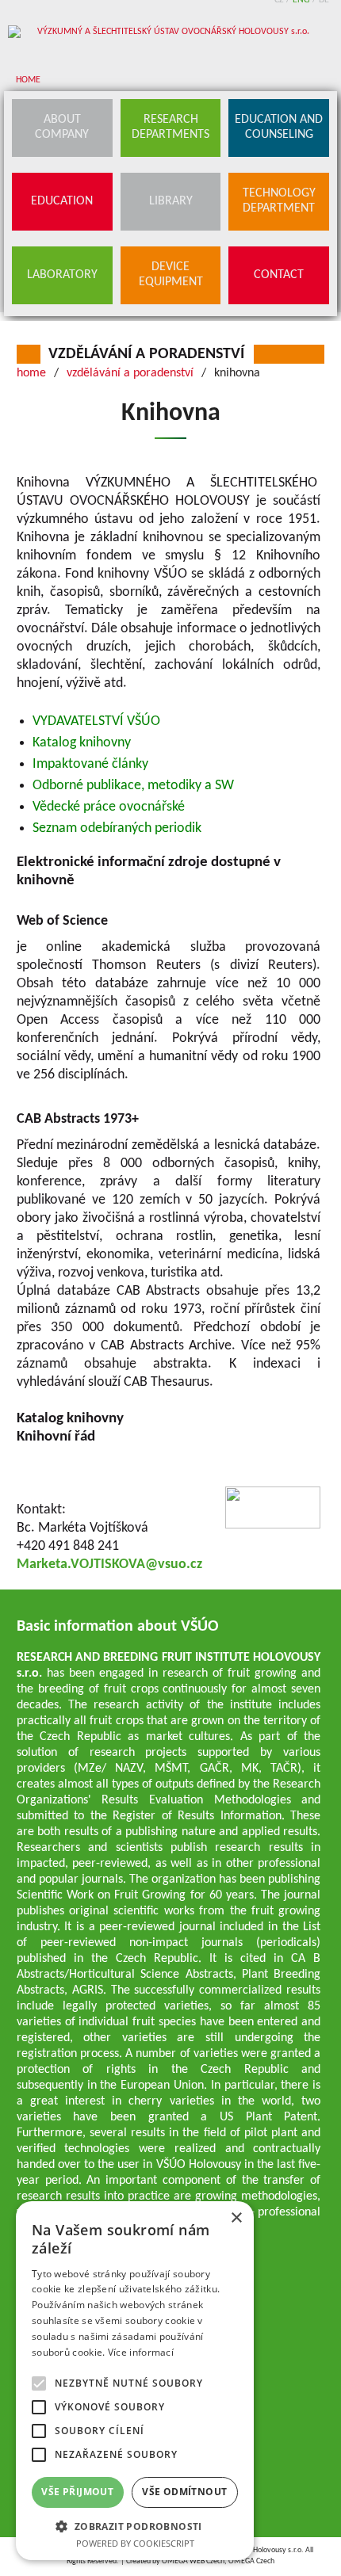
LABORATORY (62, 275)
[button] (135, 2526)
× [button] (236, 2218)
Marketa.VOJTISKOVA (81, 1565)
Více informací (141, 2352)
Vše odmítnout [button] (184, 2492)
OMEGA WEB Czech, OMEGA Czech (218, 2561)
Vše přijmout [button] (77, 2492)
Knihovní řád (56, 1437)
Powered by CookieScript (135, 2543)
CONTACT (279, 275)
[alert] (135, 2381)
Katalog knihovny (70, 1419)
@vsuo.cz (174, 1565)
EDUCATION (62, 201)
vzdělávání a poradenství (146, 354)
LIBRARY (171, 201)
